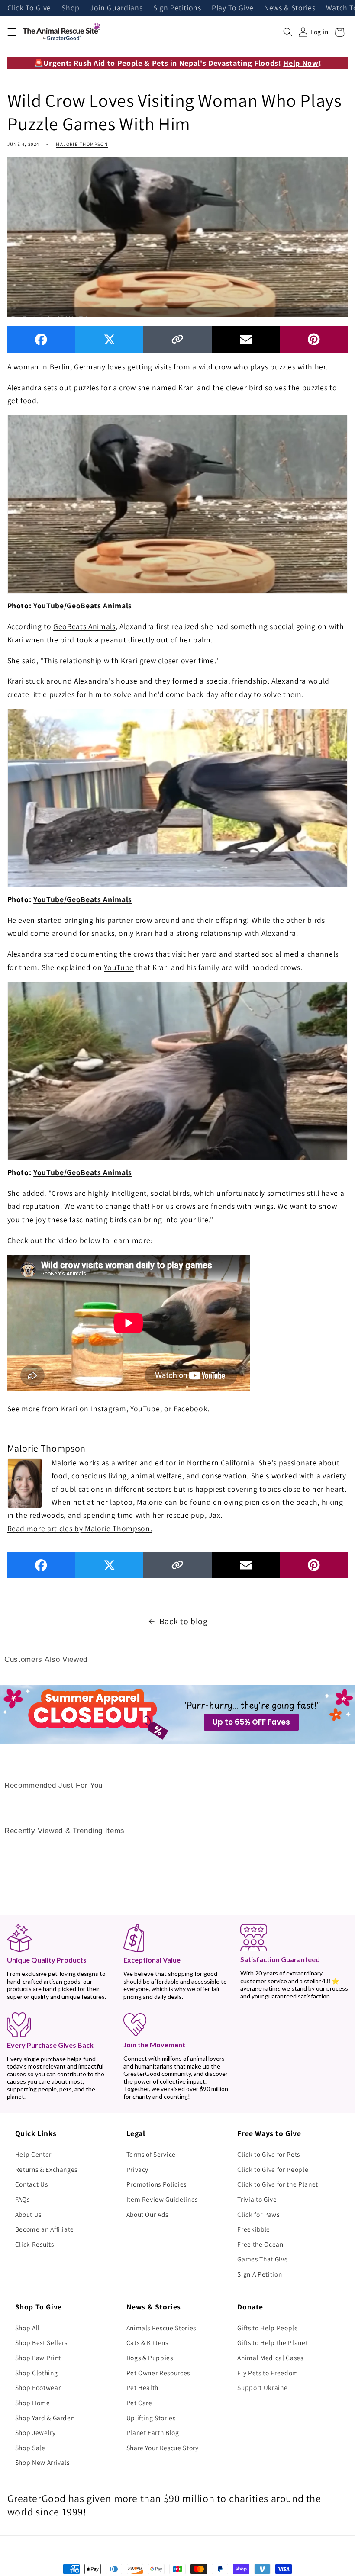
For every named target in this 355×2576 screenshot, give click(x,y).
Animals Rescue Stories (161, 2328)
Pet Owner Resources (158, 2373)
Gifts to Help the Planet (273, 2342)
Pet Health (143, 2387)
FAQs (23, 2199)
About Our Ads (148, 2214)
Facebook (190, 1408)
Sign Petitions (177, 8)
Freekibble (254, 2229)
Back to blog (184, 1621)
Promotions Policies (157, 2184)
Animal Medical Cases (270, 2358)
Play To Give (233, 8)
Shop (71, 8)
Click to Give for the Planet (278, 2184)
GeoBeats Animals (84, 626)
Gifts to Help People (268, 2328)
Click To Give (29, 8)
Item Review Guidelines (162, 2199)
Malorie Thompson (82, 144)
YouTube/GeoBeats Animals (83, 605)
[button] (12, 32)
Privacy (138, 2169)
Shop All (27, 2328)
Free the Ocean (260, 2244)
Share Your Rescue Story (163, 2448)
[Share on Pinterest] (314, 339)
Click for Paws (258, 2214)
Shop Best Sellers (41, 2342)
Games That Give (263, 2259)
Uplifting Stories (151, 2418)
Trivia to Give (257, 2199)
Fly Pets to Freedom (268, 2373)
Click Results (35, 2244)
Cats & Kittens (147, 2342)
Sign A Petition (260, 2274)
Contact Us (32, 2184)
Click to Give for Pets (269, 2154)
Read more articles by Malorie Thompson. (80, 1528)
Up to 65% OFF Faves (251, 1722)
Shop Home (33, 2403)
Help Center (33, 2154)
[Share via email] (246, 339)
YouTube (119, 967)
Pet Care (139, 2403)
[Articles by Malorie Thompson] (25, 1482)
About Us (28, 2214)
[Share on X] (109, 339)
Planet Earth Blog (153, 2432)
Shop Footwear (38, 2387)
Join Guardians (116, 8)
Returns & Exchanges (47, 2169)
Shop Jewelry (35, 2432)
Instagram (109, 1408)
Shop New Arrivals (42, 2462)
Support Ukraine (262, 2387)
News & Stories (290, 8)
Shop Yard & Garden (45, 2418)
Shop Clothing (37, 2373)
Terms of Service (151, 2154)
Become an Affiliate (45, 2229)
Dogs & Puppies (150, 2358)
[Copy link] (177, 339)
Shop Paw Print (38, 2358)
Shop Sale (30, 2448)
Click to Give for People (273, 2169)
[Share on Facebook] (41, 339)
